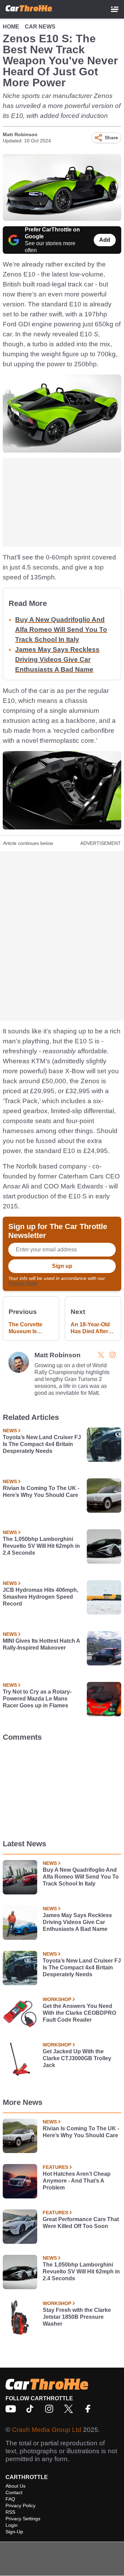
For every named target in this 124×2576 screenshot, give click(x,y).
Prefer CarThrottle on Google (52, 233)
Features (55, 2167)
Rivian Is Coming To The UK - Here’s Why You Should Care (41, 1492)
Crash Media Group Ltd (47, 2430)
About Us (15, 2486)
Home (11, 27)
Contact (14, 2492)
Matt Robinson (20, 134)
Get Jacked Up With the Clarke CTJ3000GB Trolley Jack (77, 2058)
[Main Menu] (115, 9)
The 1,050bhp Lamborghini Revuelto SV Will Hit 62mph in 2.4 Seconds (41, 1546)
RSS (10, 2512)
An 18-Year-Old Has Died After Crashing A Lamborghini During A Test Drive (90, 1328)
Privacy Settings (23, 2519)
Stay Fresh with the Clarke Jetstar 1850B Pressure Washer (77, 2317)
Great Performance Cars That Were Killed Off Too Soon (81, 2223)
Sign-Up (14, 2532)
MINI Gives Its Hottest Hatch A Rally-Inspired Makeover (41, 1644)
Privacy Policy (23, 1283)
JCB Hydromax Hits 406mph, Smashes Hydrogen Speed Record (40, 1597)
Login (12, 2525)
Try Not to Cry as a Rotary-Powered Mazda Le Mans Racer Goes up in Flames (37, 1699)
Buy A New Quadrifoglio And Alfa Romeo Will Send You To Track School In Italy (61, 629)
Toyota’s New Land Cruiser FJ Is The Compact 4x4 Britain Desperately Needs (42, 1444)
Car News (40, 27)
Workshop (57, 1999)
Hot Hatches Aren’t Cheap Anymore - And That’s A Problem (77, 2181)
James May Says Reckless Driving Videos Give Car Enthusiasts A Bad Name (57, 659)
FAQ (10, 2499)
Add (105, 240)
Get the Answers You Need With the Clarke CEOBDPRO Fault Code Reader (79, 2013)
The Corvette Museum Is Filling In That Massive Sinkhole (26, 1328)
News (10, 1431)
